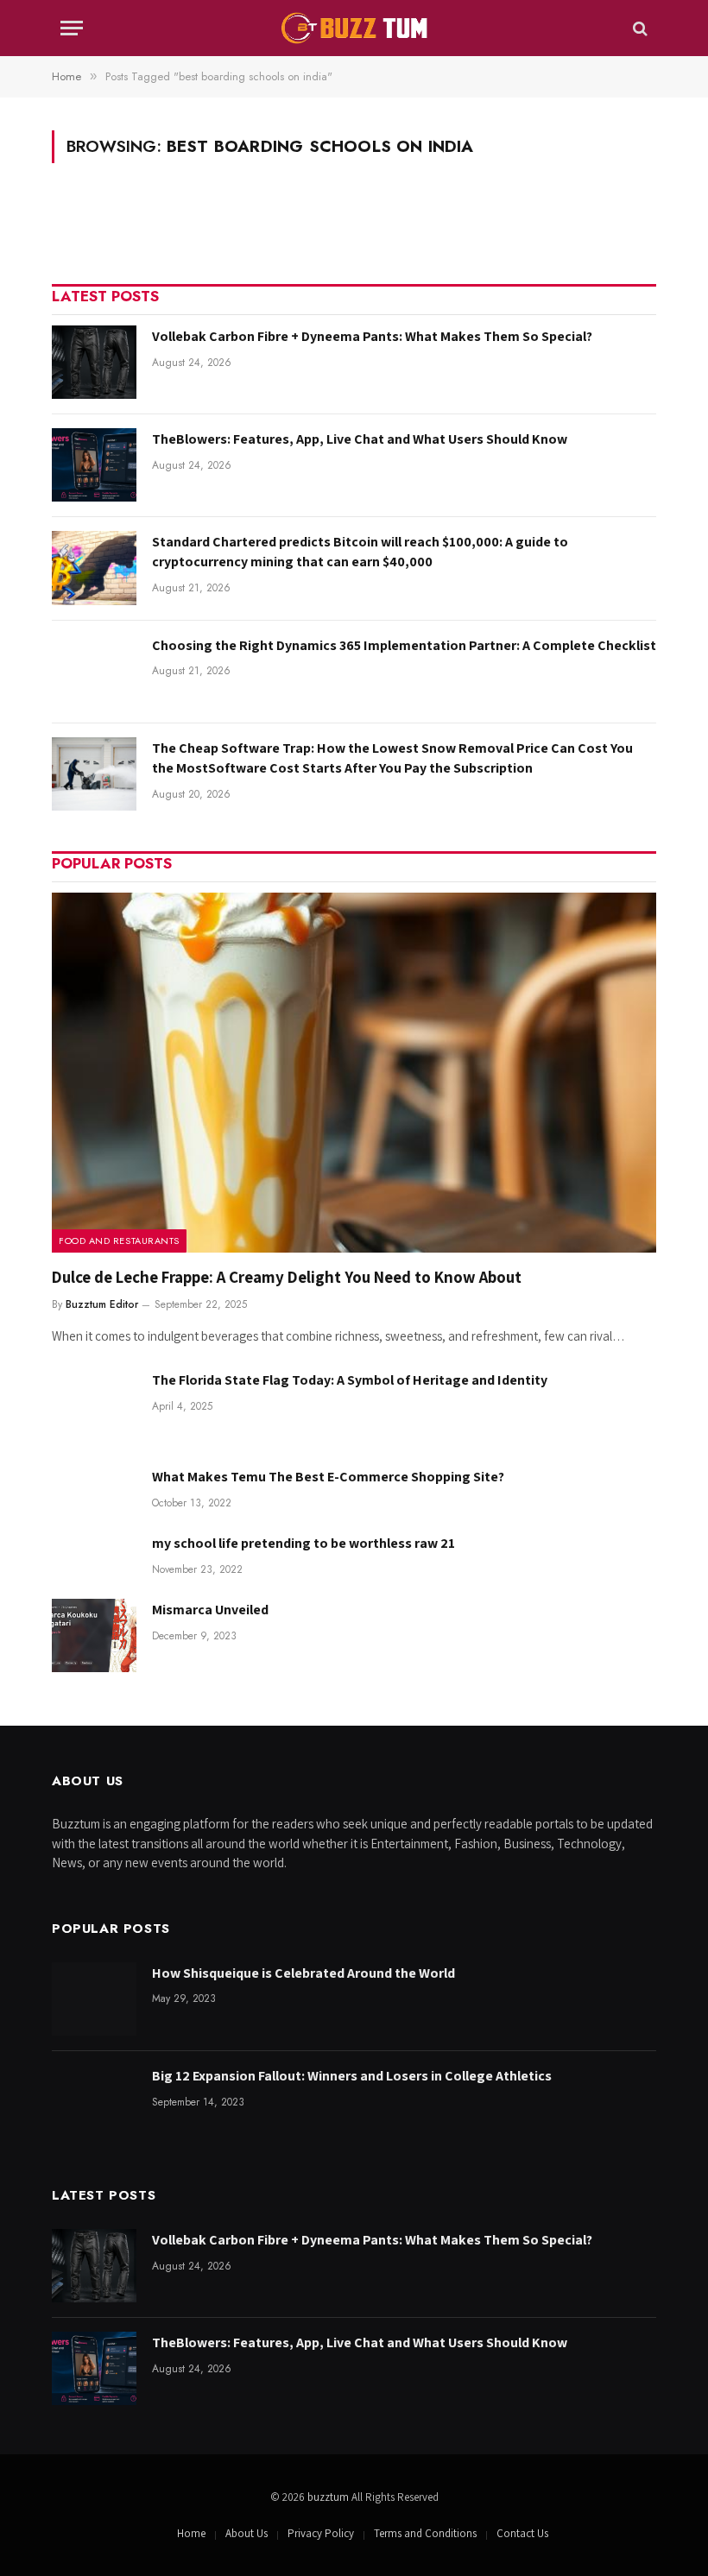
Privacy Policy (321, 2533)
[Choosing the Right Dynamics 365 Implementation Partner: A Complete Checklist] (94, 671)
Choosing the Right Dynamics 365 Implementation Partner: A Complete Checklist (404, 645)
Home (191, 2533)
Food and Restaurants (119, 1241)
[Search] (638, 28)
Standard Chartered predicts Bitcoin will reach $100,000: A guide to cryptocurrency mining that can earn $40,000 (360, 552)
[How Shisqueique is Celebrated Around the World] (94, 1999)
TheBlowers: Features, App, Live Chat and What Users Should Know (360, 439)
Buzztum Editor (102, 1304)
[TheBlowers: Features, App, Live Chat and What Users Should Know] (94, 465)
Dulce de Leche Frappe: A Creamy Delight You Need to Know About (287, 1277)
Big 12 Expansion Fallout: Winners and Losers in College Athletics (352, 2076)
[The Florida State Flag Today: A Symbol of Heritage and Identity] (94, 1406)
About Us (247, 2533)
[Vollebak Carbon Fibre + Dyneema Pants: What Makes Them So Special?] (94, 362)
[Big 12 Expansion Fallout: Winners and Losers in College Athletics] (94, 2102)
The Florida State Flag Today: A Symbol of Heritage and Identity (350, 1380)
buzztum (329, 2497)
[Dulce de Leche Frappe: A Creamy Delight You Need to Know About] (354, 1073)
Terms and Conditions (425, 2533)
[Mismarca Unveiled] (94, 1635)
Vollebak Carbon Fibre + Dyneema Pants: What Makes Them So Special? (372, 336)
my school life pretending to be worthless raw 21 (303, 1543)
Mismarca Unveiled (210, 1610)
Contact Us (522, 2533)
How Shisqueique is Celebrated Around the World (303, 1973)
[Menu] (72, 28)
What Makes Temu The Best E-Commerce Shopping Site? (328, 1477)
